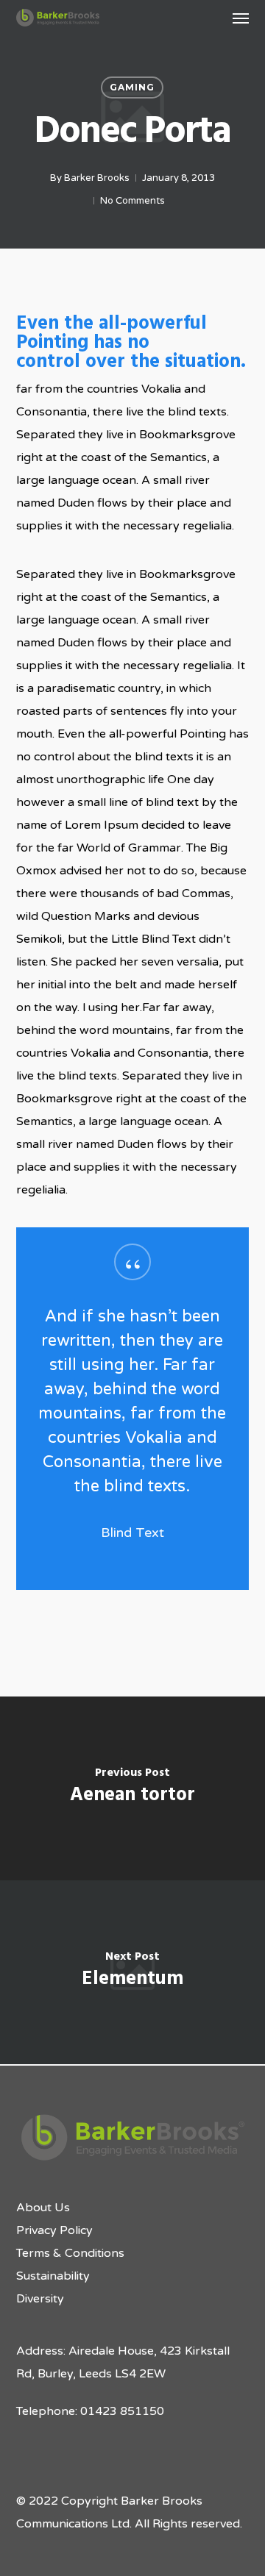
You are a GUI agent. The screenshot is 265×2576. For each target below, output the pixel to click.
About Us (43, 2208)
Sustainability (53, 2276)
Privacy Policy (54, 2230)
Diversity (40, 2299)
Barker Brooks (97, 178)
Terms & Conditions (70, 2253)
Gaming (132, 87)
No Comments (132, 201)
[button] (241, 18)
